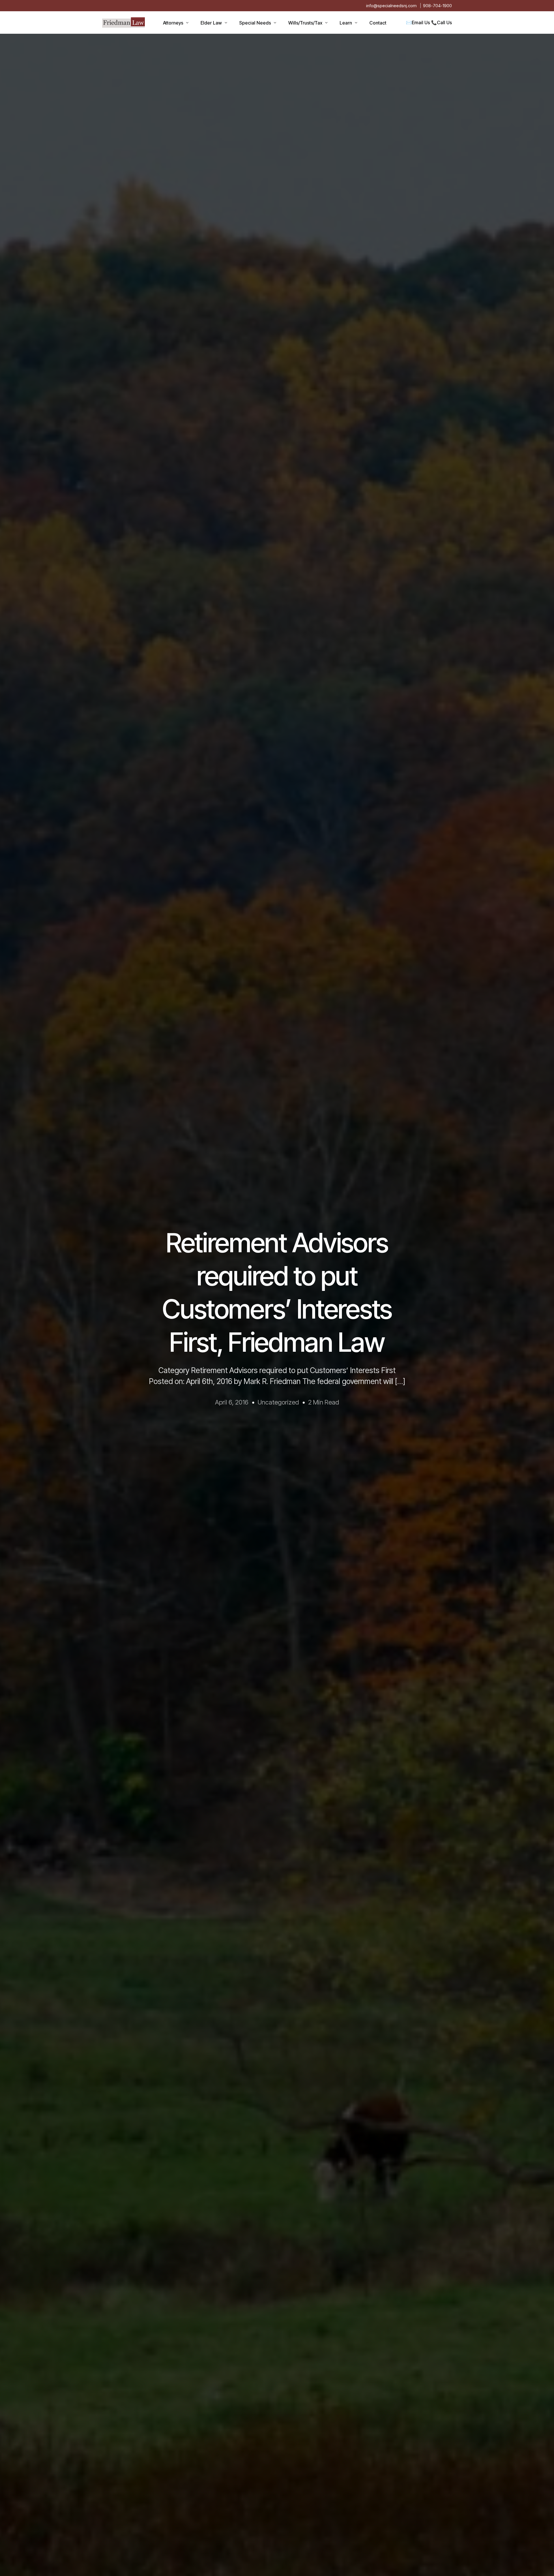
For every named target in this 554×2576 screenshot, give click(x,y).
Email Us (421, 22)
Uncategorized (278, 1402)
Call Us (444, 22)
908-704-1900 (437, 6)
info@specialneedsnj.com (391, 6)
